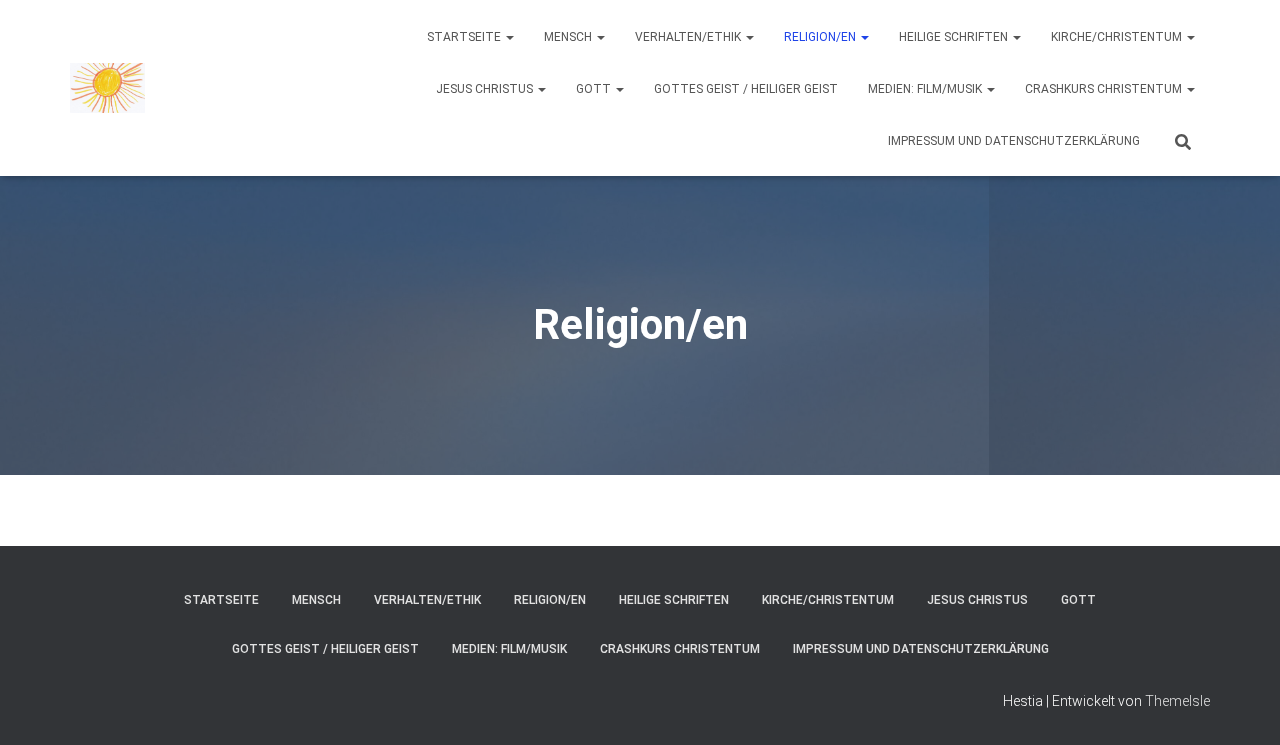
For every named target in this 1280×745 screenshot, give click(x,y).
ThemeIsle (1177, 701)
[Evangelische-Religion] (107, 88)
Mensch (569, 37)
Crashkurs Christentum (1105, 89)
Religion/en (821, 37)
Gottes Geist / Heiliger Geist (746, 89)
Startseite (465, 37)
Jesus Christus (486, 89)
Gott (595, 89)
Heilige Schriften (955, 37)
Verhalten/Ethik (689, 37)
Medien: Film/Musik (926, 89)
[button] (509, 37)
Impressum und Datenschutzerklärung (1014, 141)
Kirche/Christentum (1118, 37)
